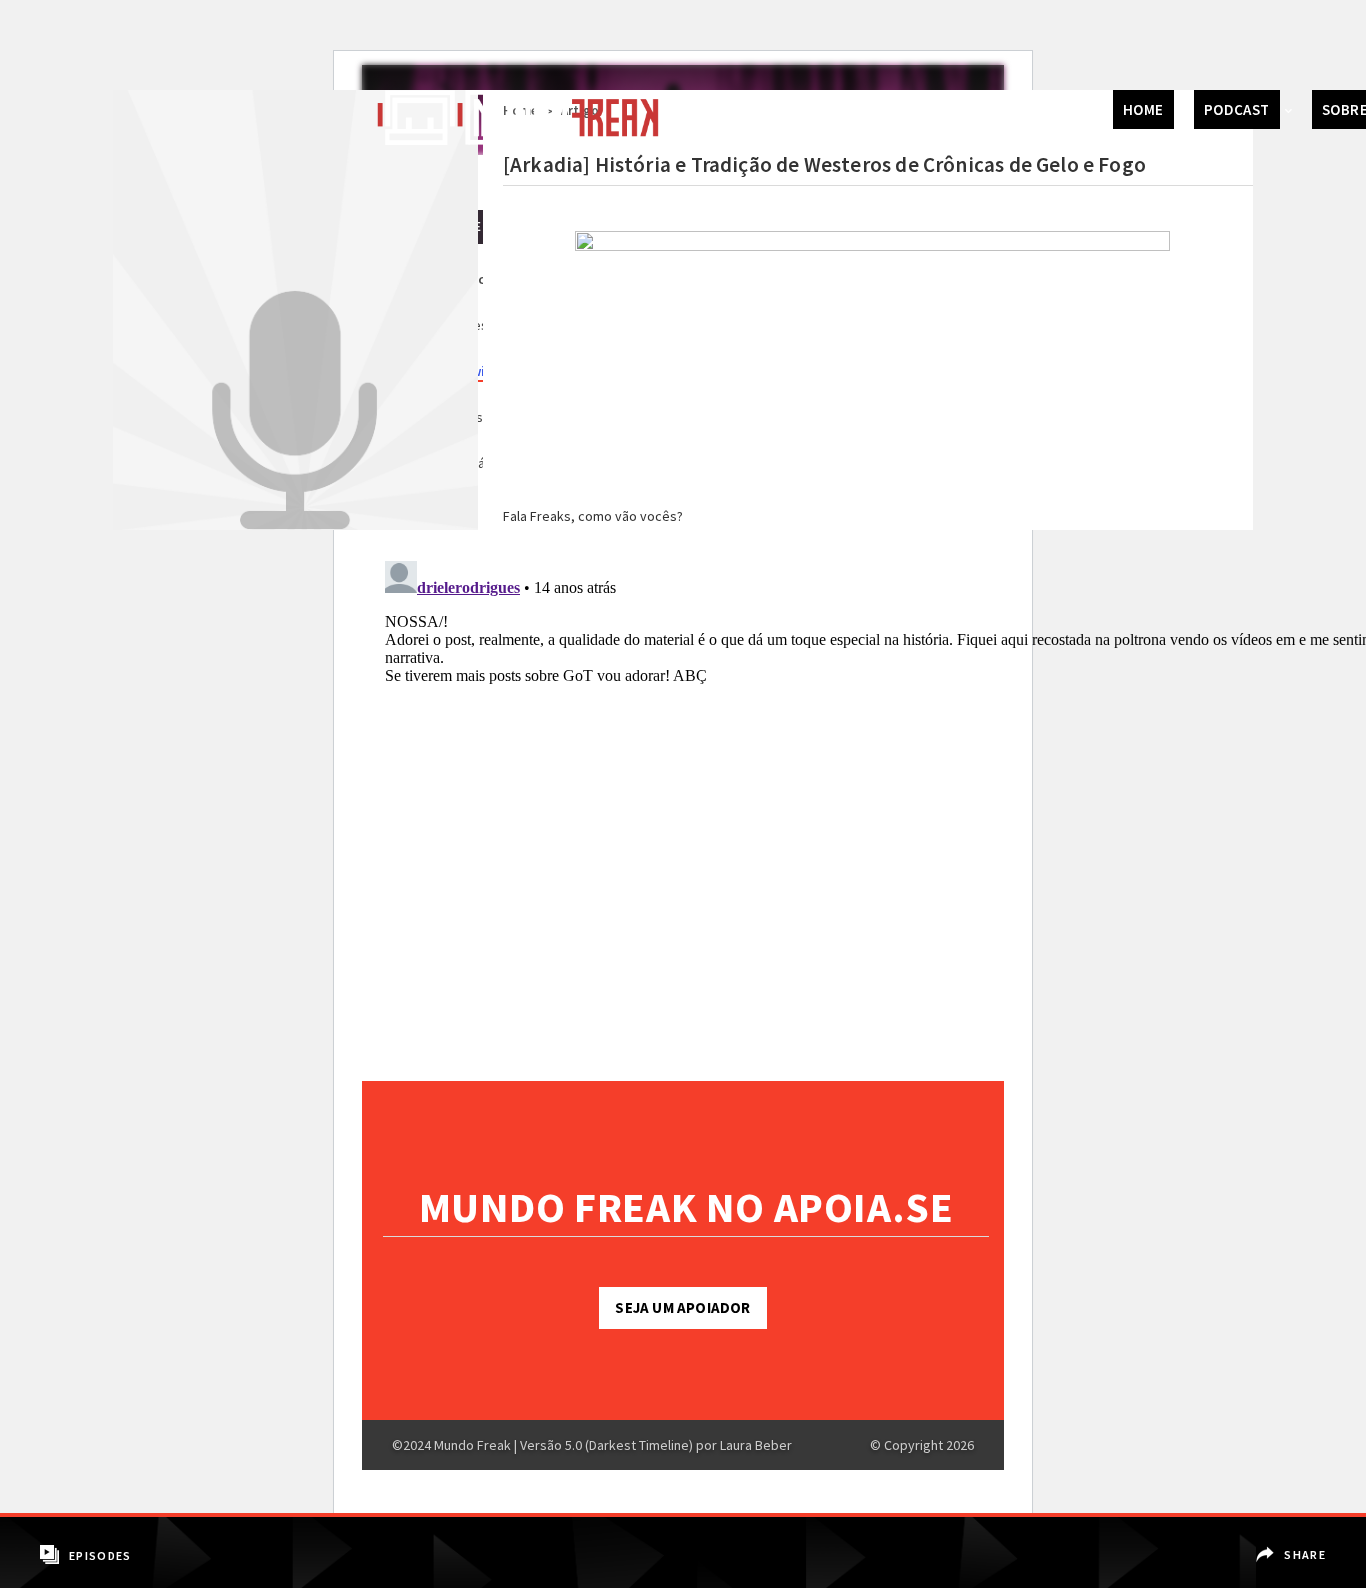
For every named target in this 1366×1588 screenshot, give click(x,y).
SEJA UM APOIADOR (682, 1307)
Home (1143, 109)
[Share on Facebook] (1293, 1540)
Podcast (1237, 109)
